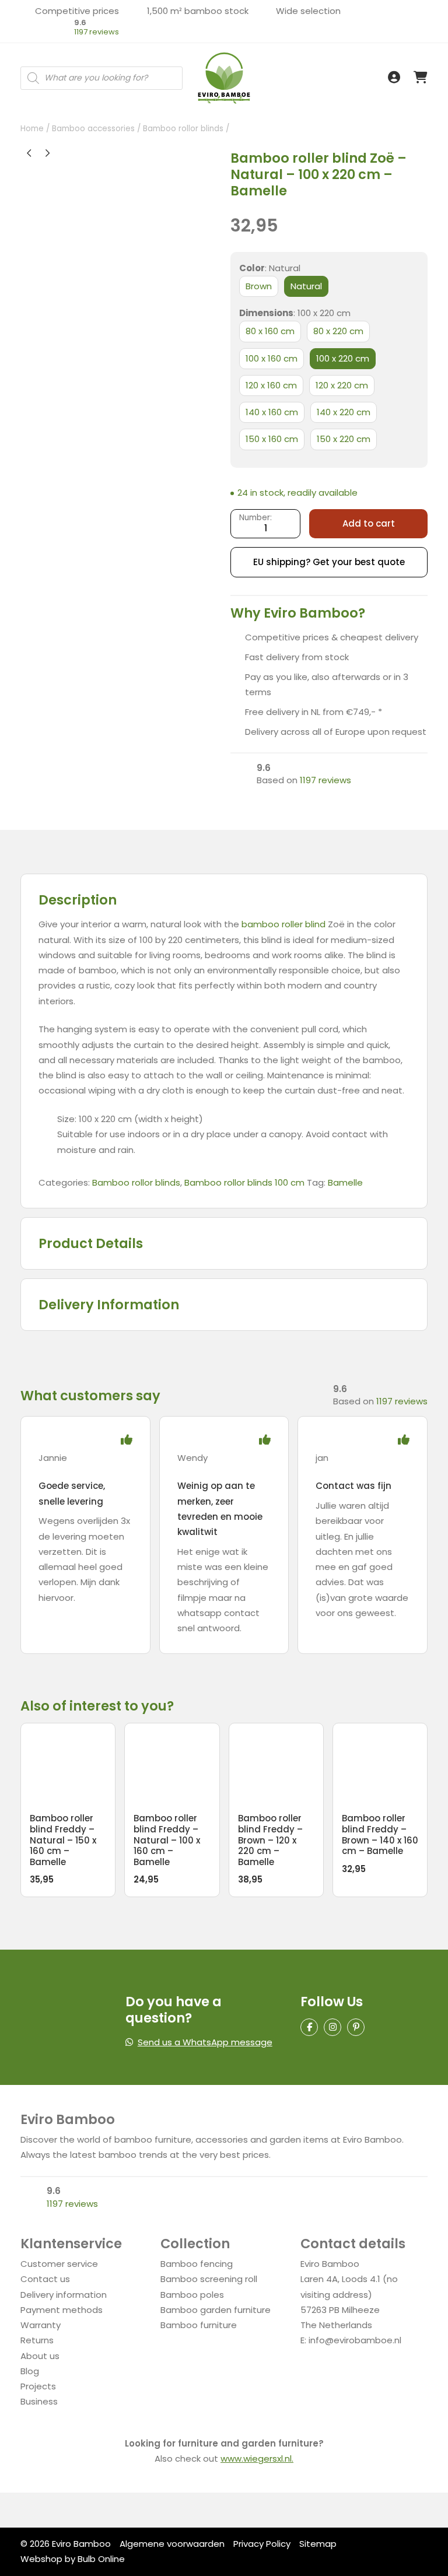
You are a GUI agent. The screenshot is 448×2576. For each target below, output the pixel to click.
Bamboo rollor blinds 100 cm (244, 1182)
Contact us (45, 2279)
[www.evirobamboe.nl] (41, 45)
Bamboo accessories (93, 129)
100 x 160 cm (272, 358)
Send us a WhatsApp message (205, 2042)
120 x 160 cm (271, 385)
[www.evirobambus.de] (41, 58)
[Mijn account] (394, 78)
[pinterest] (356, 2027)
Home (32, 129)
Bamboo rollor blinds (183, 129)
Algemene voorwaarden (172, 2544)
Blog (30, 2371)
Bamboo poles (192, 2295)
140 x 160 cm (272, 412)
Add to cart (369, 523)
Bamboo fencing (197, 2264)
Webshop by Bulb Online (73, 2559)
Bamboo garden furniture (216, 2310)
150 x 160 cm (272, 439)
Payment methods (62, 2310)
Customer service (59, 2264)
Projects (38, 2386)
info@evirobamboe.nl (355, 2340)
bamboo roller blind (283, 924)
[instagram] (332, 2027)
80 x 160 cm (270, 331)
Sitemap (318, 2544)
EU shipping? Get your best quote (329, 562)
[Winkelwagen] (421, 78)
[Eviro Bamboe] (224, 78)
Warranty (41, 2325)
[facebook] (309, 2027)
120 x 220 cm (342, 385)
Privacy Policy (262, 2544)
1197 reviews (97, 32)
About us (40, 2356)
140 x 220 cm (344, 412)
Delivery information (64, 2295)
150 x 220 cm (344, 439)
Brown (259, 286)
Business (39, 2401)
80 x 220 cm (338, 331)
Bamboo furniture (199, 2325)
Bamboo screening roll (209, 2279)
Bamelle (345, 1182)
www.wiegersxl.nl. (257, 2458)
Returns (37, 2340)
